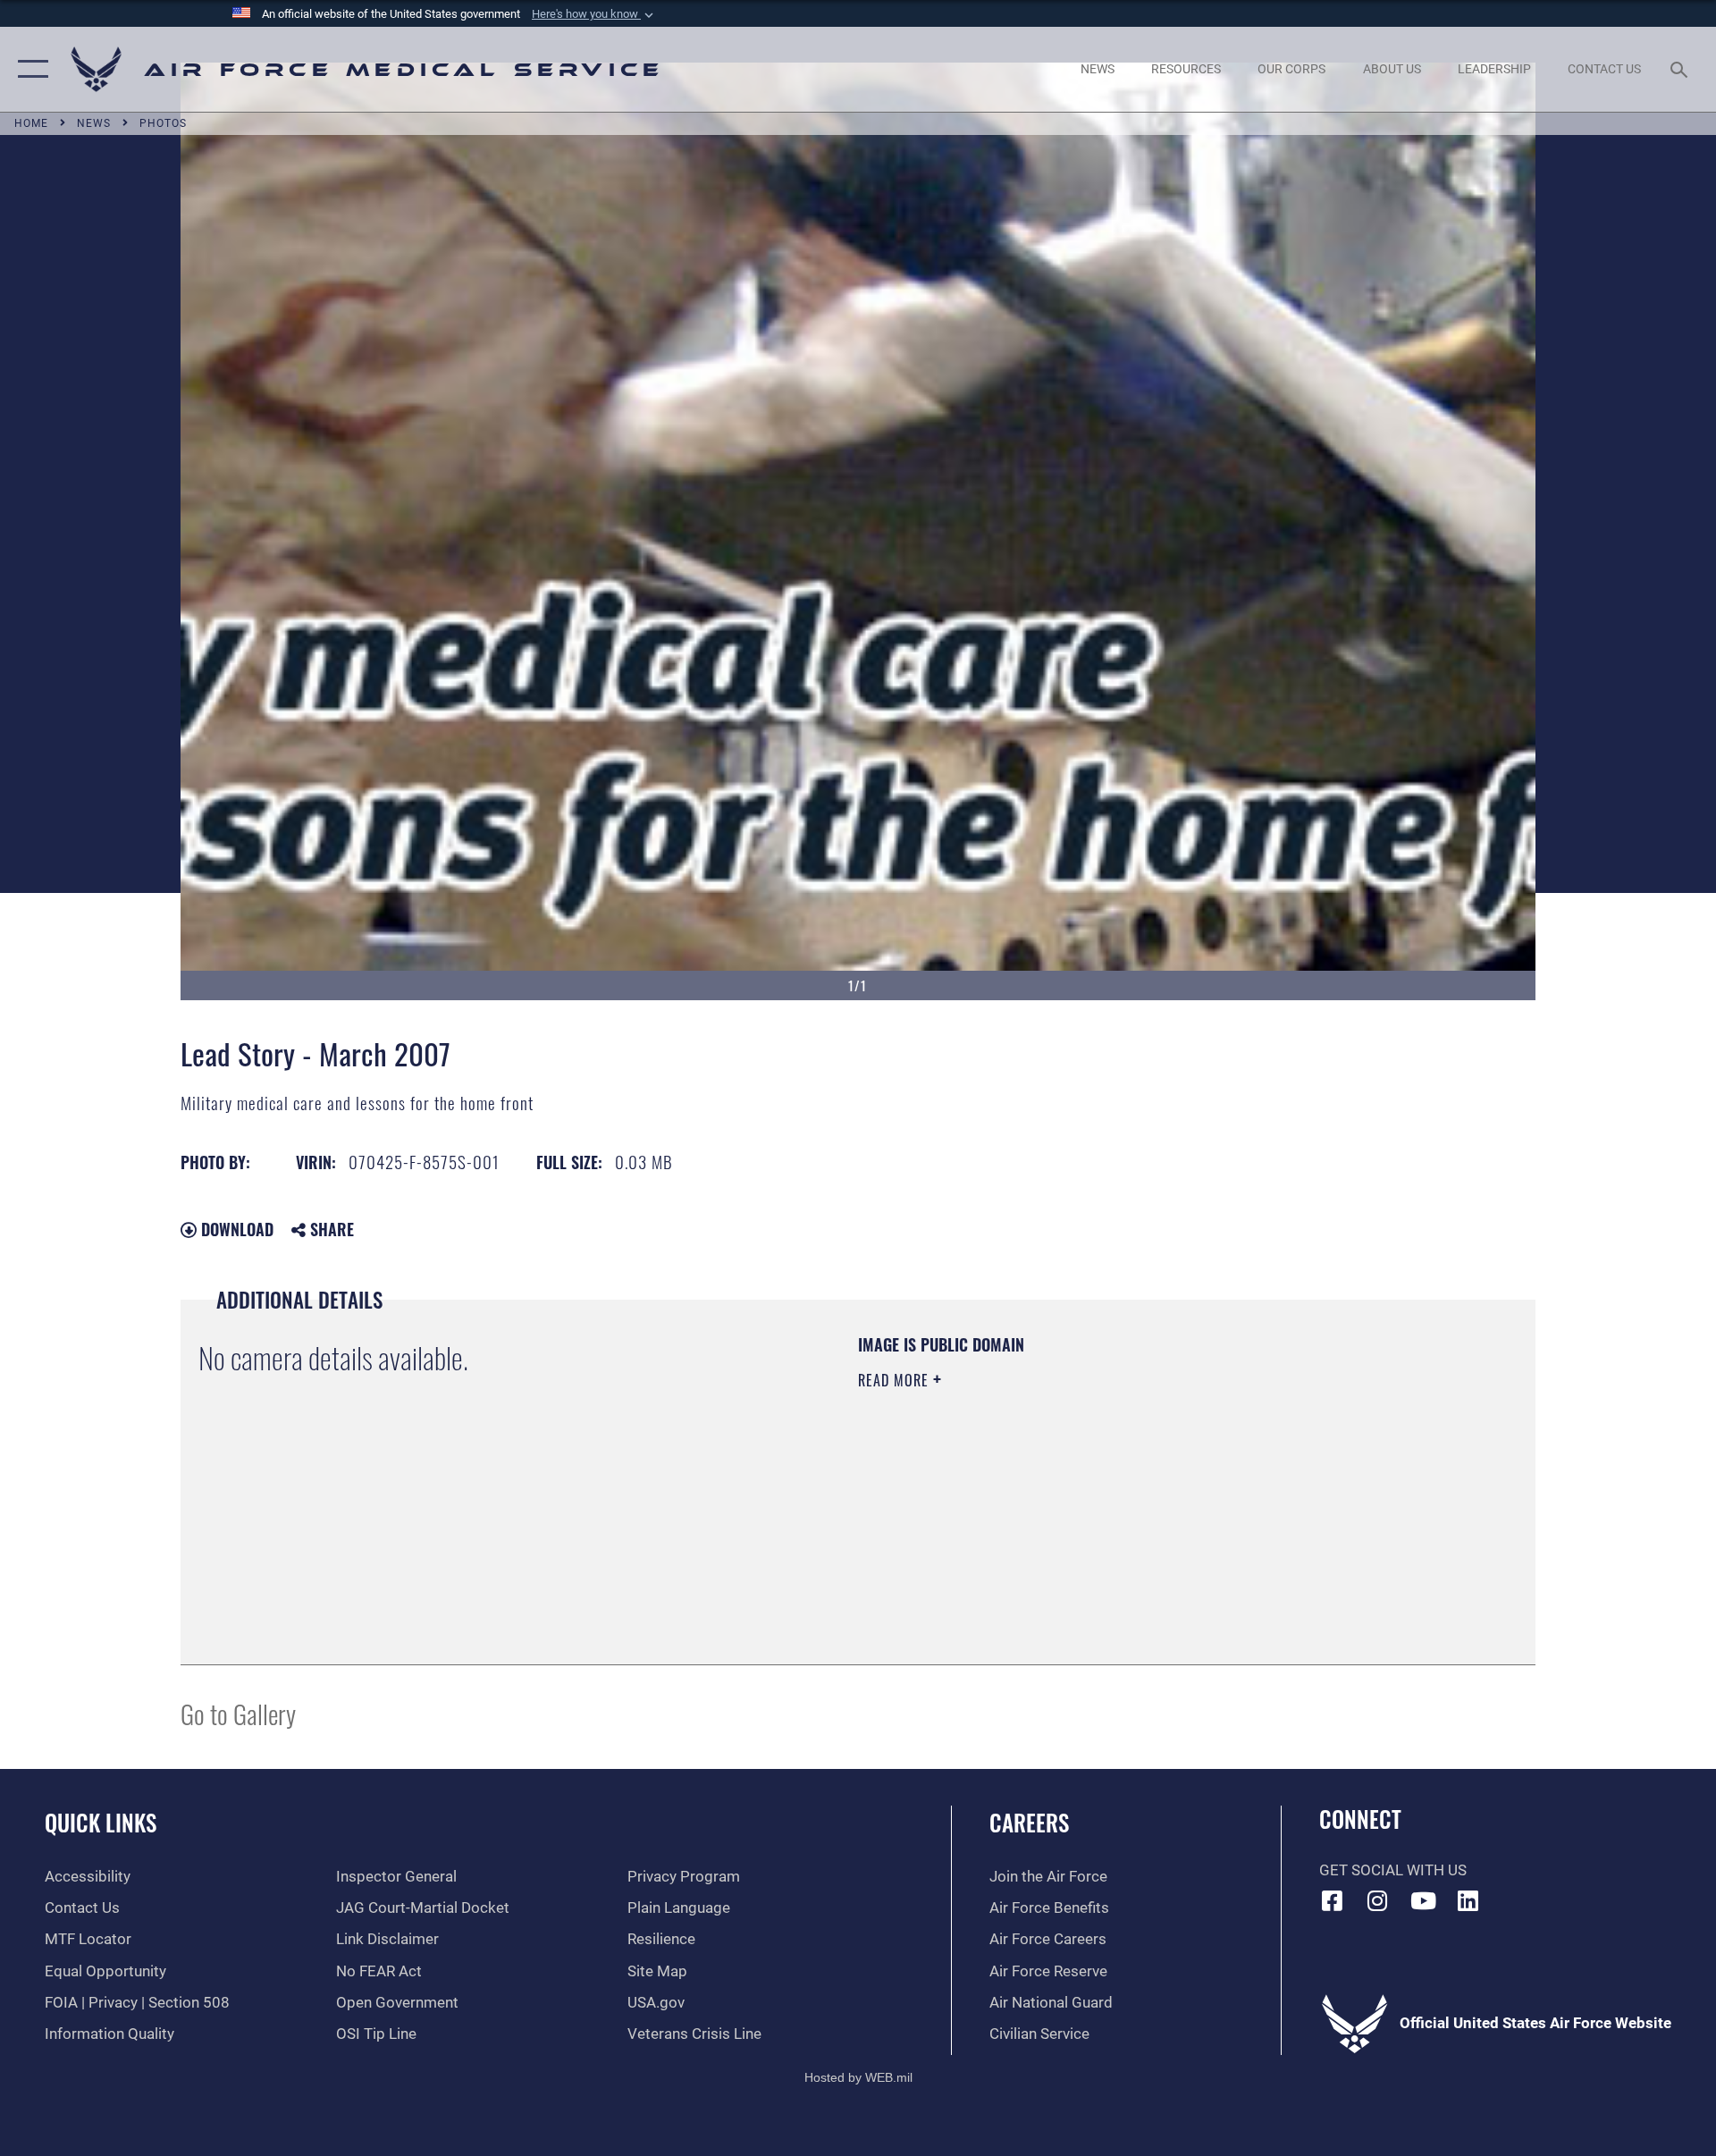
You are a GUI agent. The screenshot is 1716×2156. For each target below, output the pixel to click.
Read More (896, 1380)
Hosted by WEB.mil (858, 2077)
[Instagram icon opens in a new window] (1377, 1900)
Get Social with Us (1393, 1870)
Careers (1029, 1822)
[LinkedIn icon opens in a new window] (1468, 1900)
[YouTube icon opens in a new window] (1423, 1900)
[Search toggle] (1681, 69)
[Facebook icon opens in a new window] (1333, 1900)
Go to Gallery (238, 1713)
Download (235, 1229)
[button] (594, 14)
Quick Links (101, 1822)
